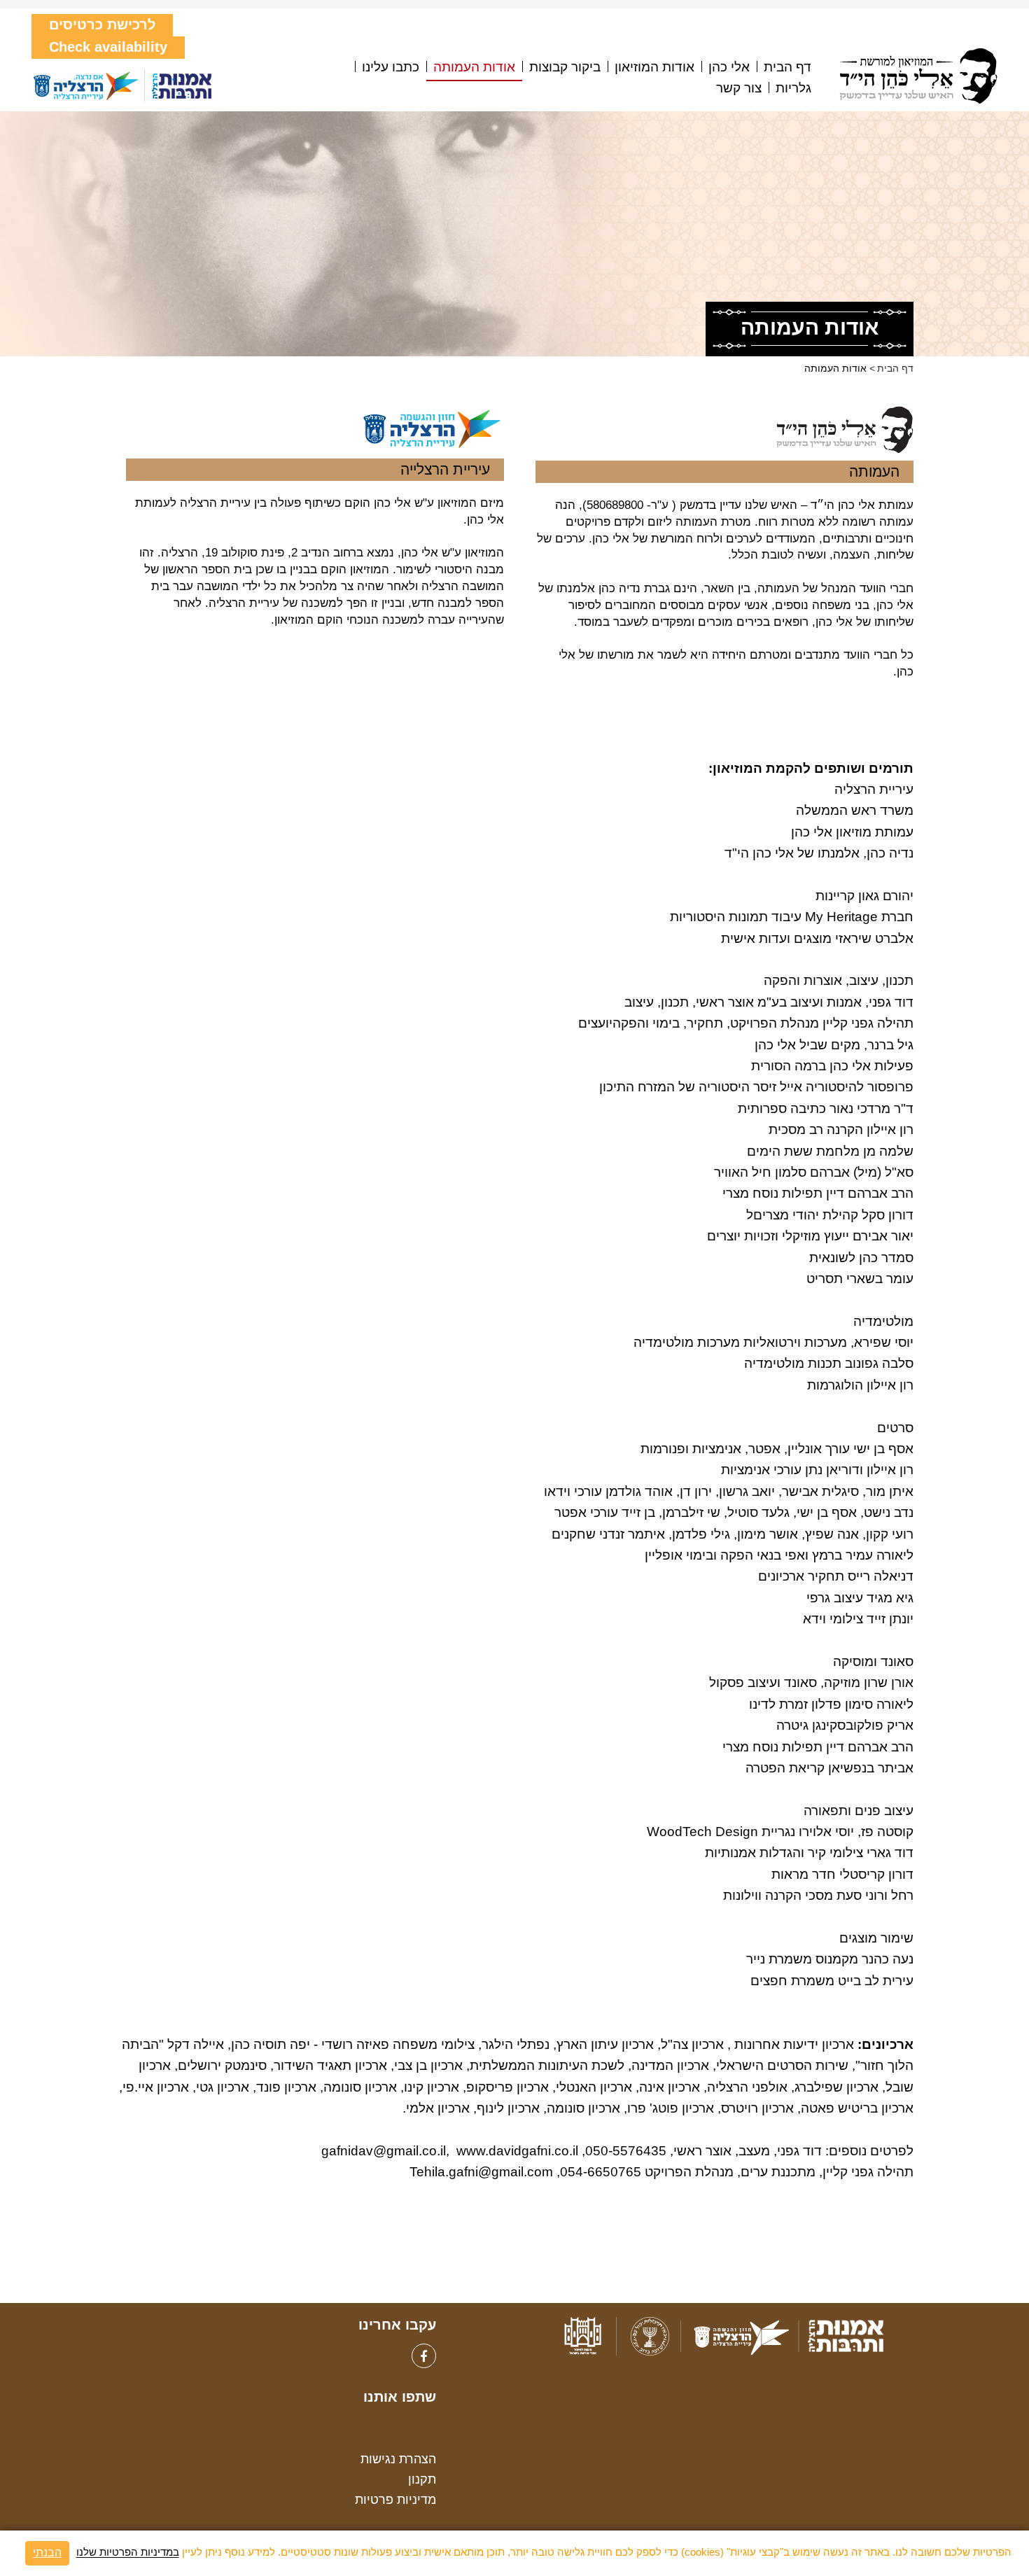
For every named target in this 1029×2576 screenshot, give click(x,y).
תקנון (422, 2479)
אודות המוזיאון (654, 67)
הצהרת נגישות (398, 2459)
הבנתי (47, 2553)
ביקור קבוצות (565, 67)
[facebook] (424, 2356)
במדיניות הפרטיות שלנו (128, 2553)
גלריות (793, 88)
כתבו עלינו (391, 67)
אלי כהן (729, 67)
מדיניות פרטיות (395, 2500)
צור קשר (739, 88)
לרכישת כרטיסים (102, 24)
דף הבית (787, 67)
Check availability (108, 47)
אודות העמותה (474, 67)
